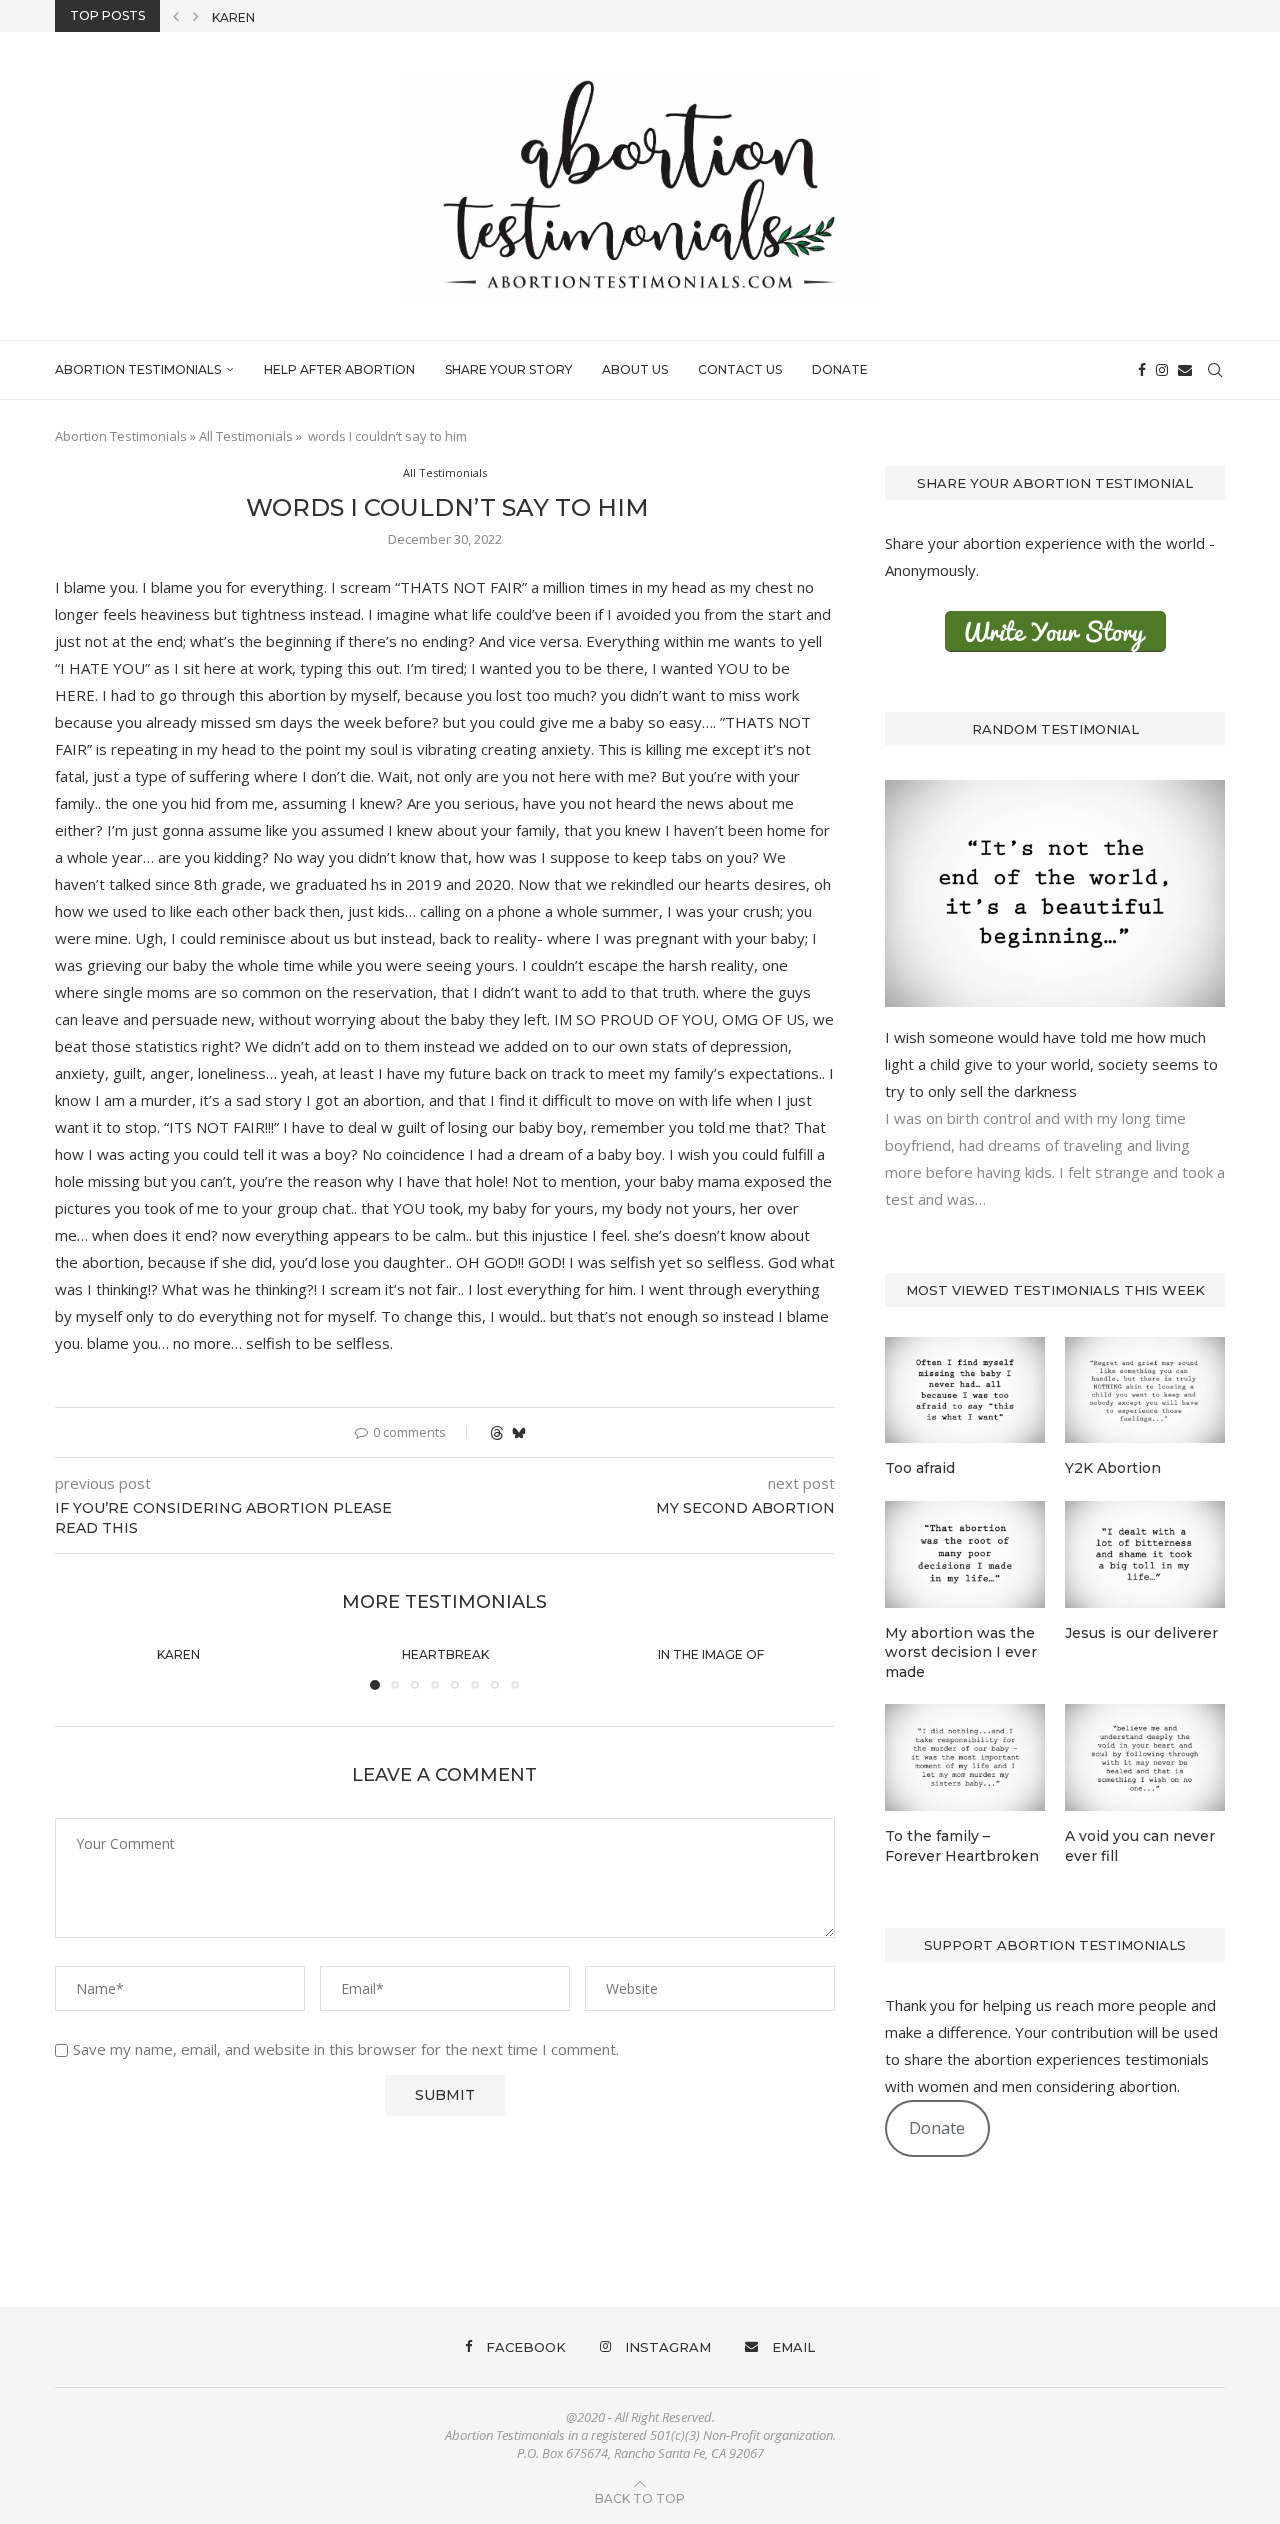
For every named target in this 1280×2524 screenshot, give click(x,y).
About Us (635, 369)
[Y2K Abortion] (1145, 1390)
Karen (233, 17)
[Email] (1185, 370)
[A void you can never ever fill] (1145, 1757)
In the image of (712, 1654)
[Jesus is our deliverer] (1145, 1554)
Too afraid (920, 1468)
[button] (176, 16)
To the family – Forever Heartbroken (962, 1846)
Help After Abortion (339, 369)
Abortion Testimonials (138, 369)
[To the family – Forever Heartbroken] (965, 1757)
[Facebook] (1142, 370)
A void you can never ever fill (1140, 1846)
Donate (840, 369)
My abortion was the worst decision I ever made (961, 1652)
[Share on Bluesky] (519, 1432)
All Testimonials (246, 436)
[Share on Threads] (497, 1432)
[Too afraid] (965, 1390)
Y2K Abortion (1113, 1468)
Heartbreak (444, 1654)
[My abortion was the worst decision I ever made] (965, 1554)
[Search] (1215, 370)
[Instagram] (1162, 370)
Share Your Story (508, 369)
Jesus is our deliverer (1141, 1633)
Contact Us (740, 369)
